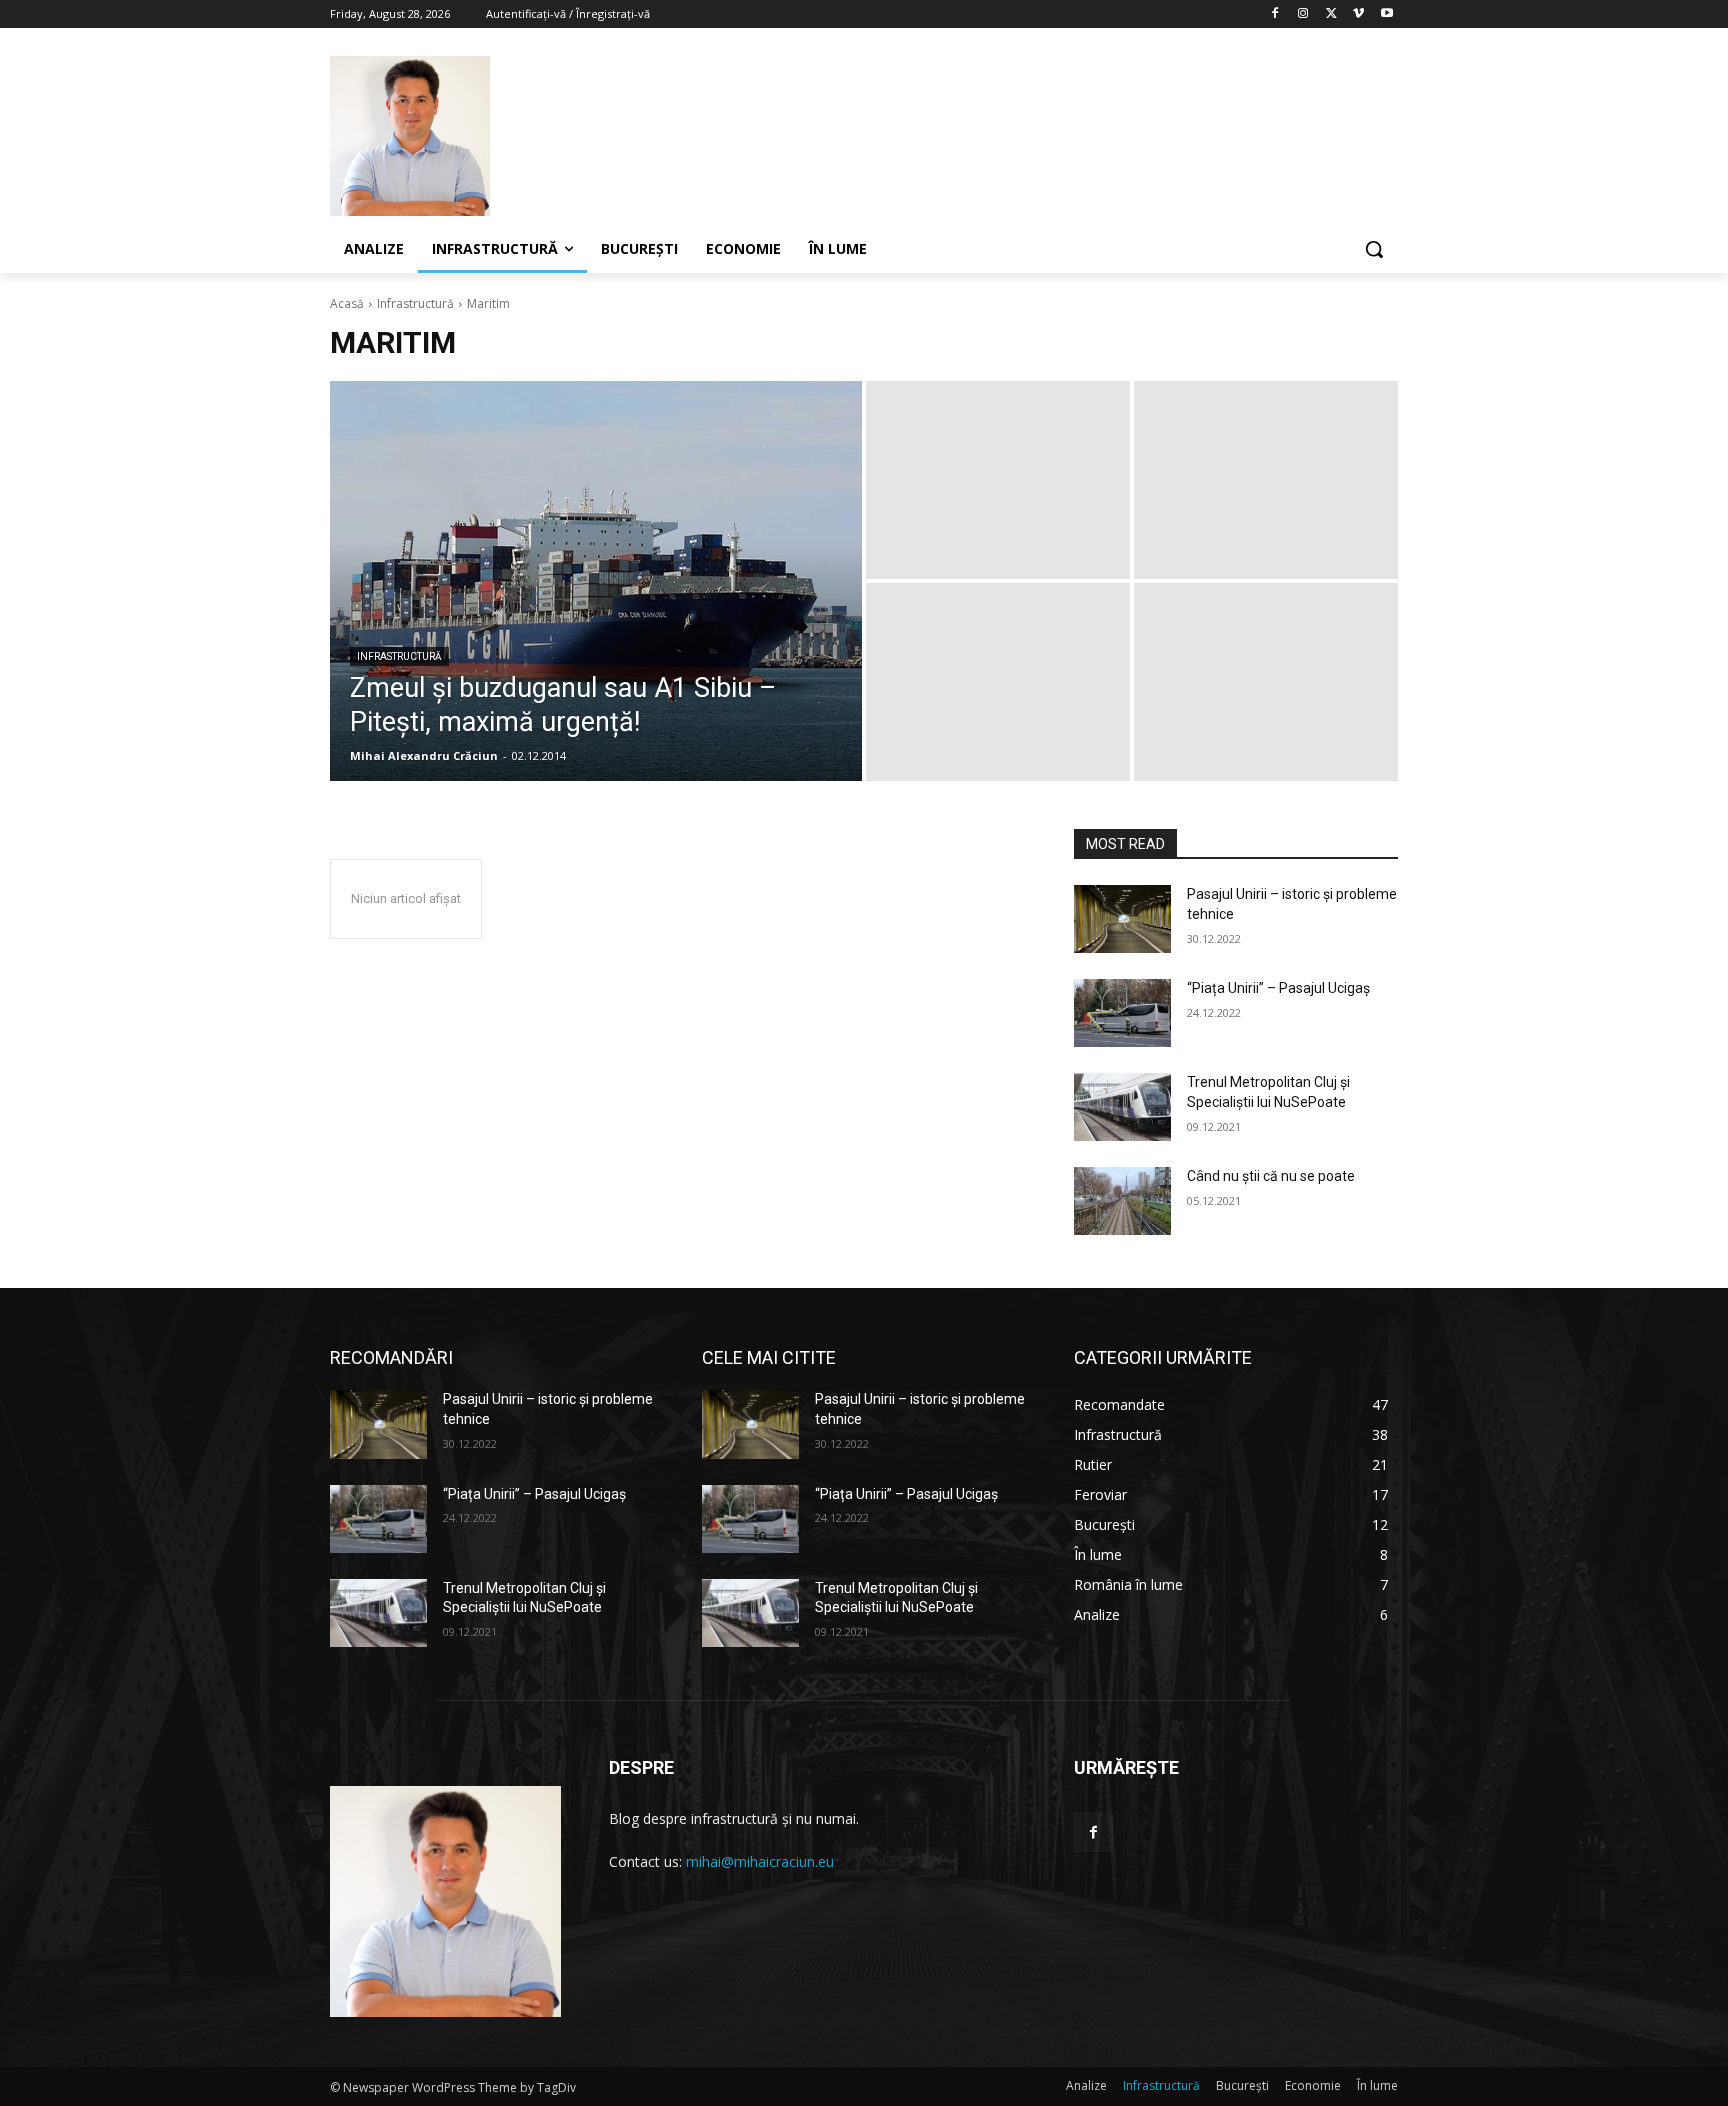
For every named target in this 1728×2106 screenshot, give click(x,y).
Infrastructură (415, 303)
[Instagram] (1303, 14)
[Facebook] (1275, 14)
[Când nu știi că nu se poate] (1122, 1201)
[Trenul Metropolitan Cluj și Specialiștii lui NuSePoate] (1122, 1107)
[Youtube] (1386, 14)
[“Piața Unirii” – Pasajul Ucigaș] (1122, 1013)
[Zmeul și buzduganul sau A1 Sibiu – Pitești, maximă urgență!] (596, 581)
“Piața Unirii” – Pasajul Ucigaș (1278, 988)
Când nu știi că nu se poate (1271, 1176)
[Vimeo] (1358, 14)
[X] (1331, 14)
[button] (1374, 249)
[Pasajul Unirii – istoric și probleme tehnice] (1122, 919)
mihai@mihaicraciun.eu (760, 1861)
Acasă (347, 303)
